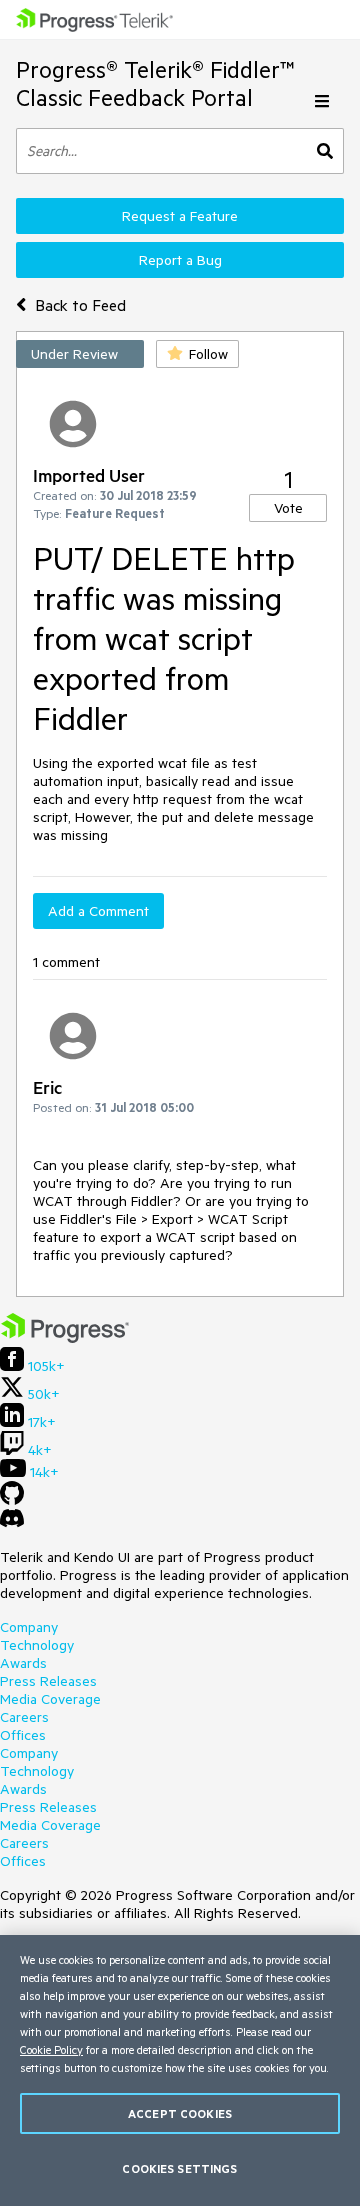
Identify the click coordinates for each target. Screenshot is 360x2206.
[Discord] (12, 1523)
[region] (180, 2070)
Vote (288, 508)
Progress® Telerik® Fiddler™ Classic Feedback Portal (155, 83)
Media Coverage (50, 1699)
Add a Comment (98, 911)
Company (29, 1627)
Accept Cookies (180, 2113)
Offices (23, 1735)
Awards (23, 1663)
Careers (24, 1717)
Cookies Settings (179, 2168)
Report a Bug (180, 260)
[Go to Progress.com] (65, 1338)
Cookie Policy (51, 2049)
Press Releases (48, 1681)
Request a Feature (180, 216)
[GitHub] (12, 1500)
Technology (37, 1645)
